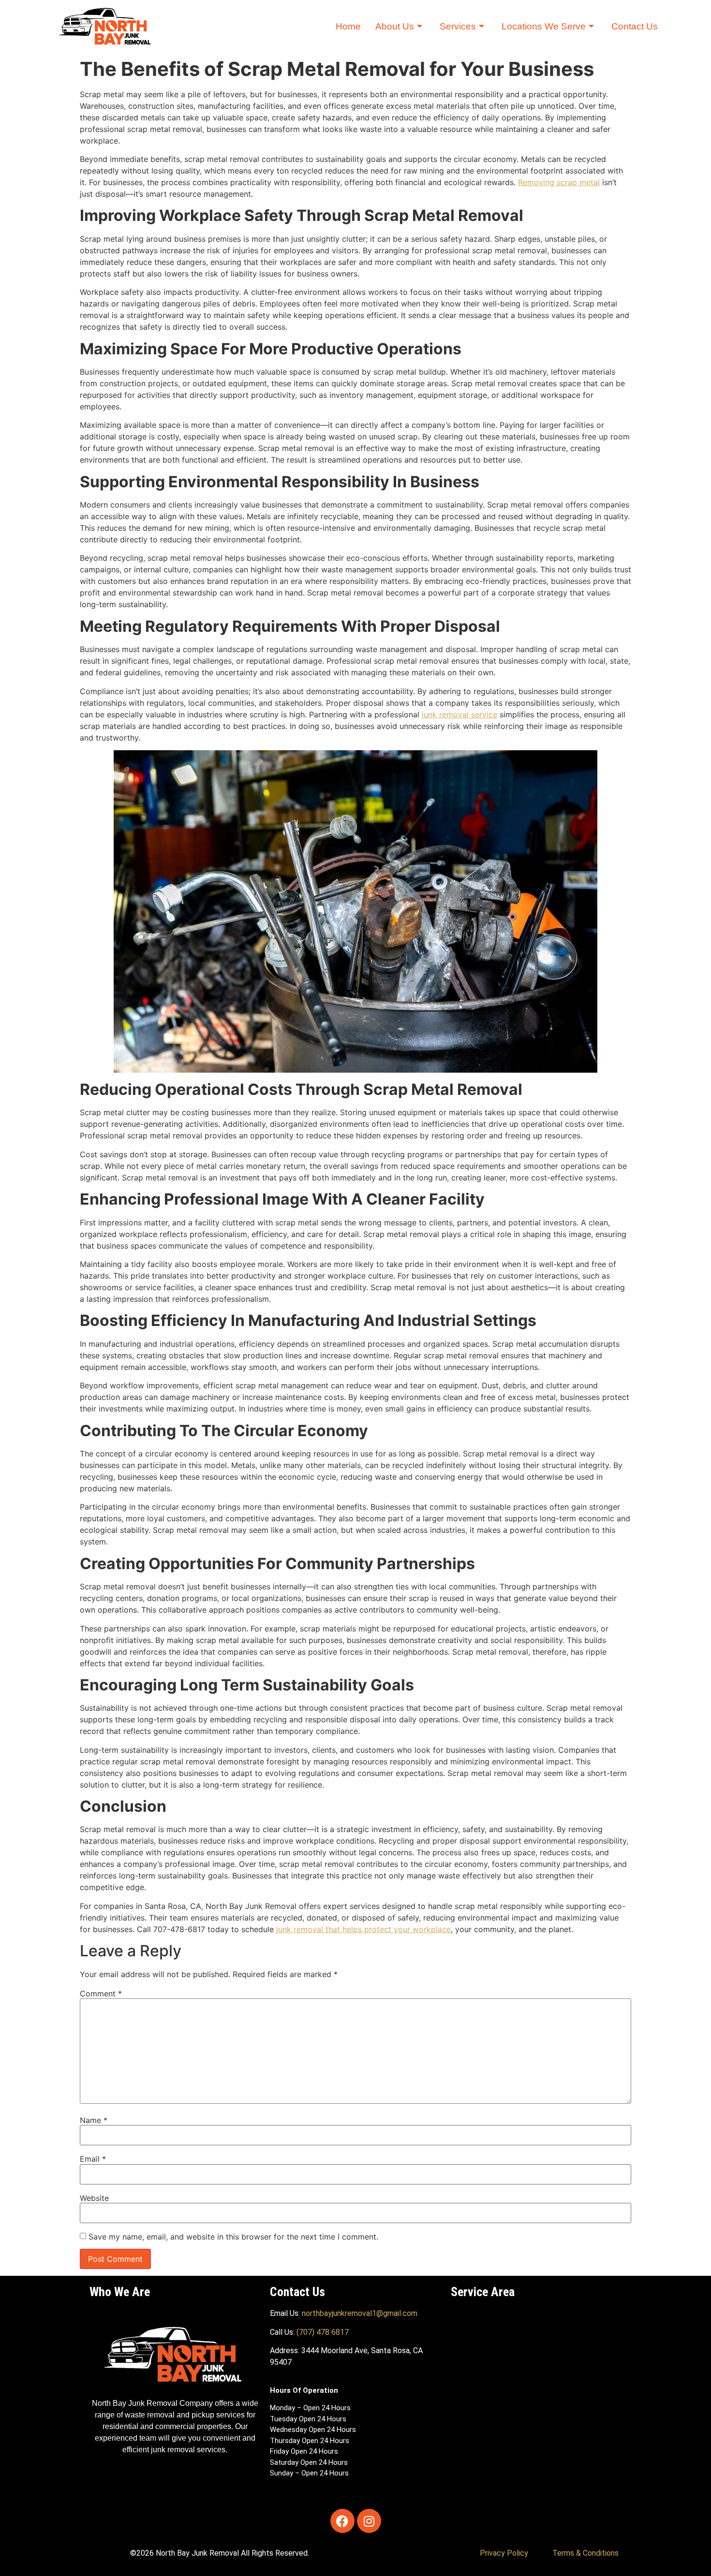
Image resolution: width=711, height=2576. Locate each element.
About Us (395, 26)
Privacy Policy (504, 2553)
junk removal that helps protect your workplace (363, 1929)
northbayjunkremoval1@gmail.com (360, 2313)
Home (348, 26)
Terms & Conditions (585, 2553)
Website (94, 2198)
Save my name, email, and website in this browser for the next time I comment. (233, 2237)
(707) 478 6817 (323, 2332)
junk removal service (459, 714)
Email (93, 2159)
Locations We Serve (544, 26)
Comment (101, 1994)
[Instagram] (369, 2521)
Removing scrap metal (559, 182)
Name (94, 2120)
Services (458, 26)
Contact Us (635, 26)
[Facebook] (342, 2521)
